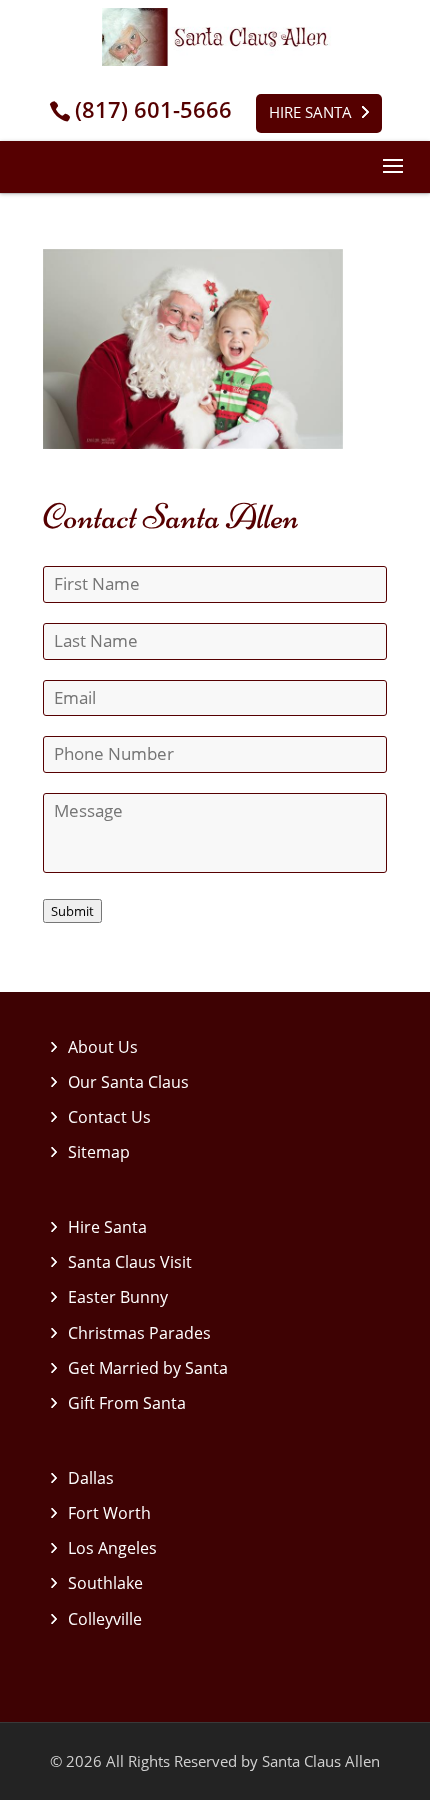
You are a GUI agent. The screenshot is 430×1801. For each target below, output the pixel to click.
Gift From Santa (127, 1403)
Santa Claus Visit (130, 1262)
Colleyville (105, 1619)
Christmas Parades (139, 1333)
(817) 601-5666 (153, 109)
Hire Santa (310, 112)
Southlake (105, 1583)
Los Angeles (112, 1548)
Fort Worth (109, 1513)
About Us (103, 1047)
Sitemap (99, 1152)
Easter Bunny (118, 1297)
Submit (72, 911)
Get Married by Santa (148, 1368)
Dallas (91, 1478)
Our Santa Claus (128, 1082)
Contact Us (109, 1117)
